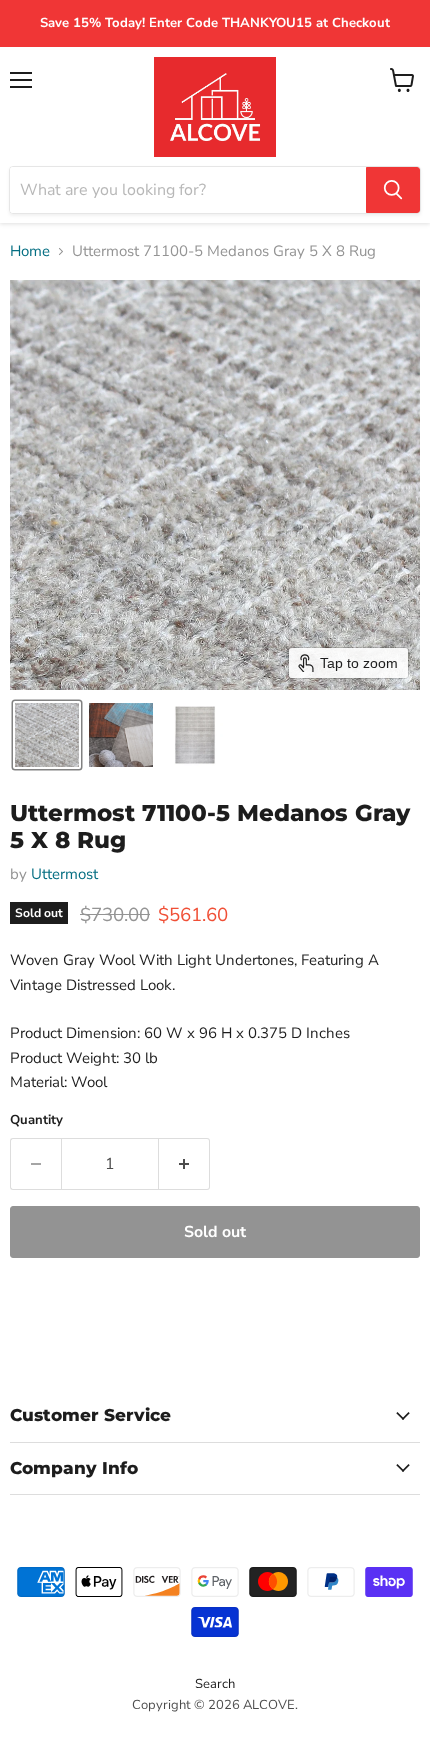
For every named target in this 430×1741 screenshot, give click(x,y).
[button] (47, 735)
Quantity (36, 1120)
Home (30, 251)
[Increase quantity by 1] (184, 1164)
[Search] (393, 190)
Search (215, 1684)
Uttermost (64, 874)
